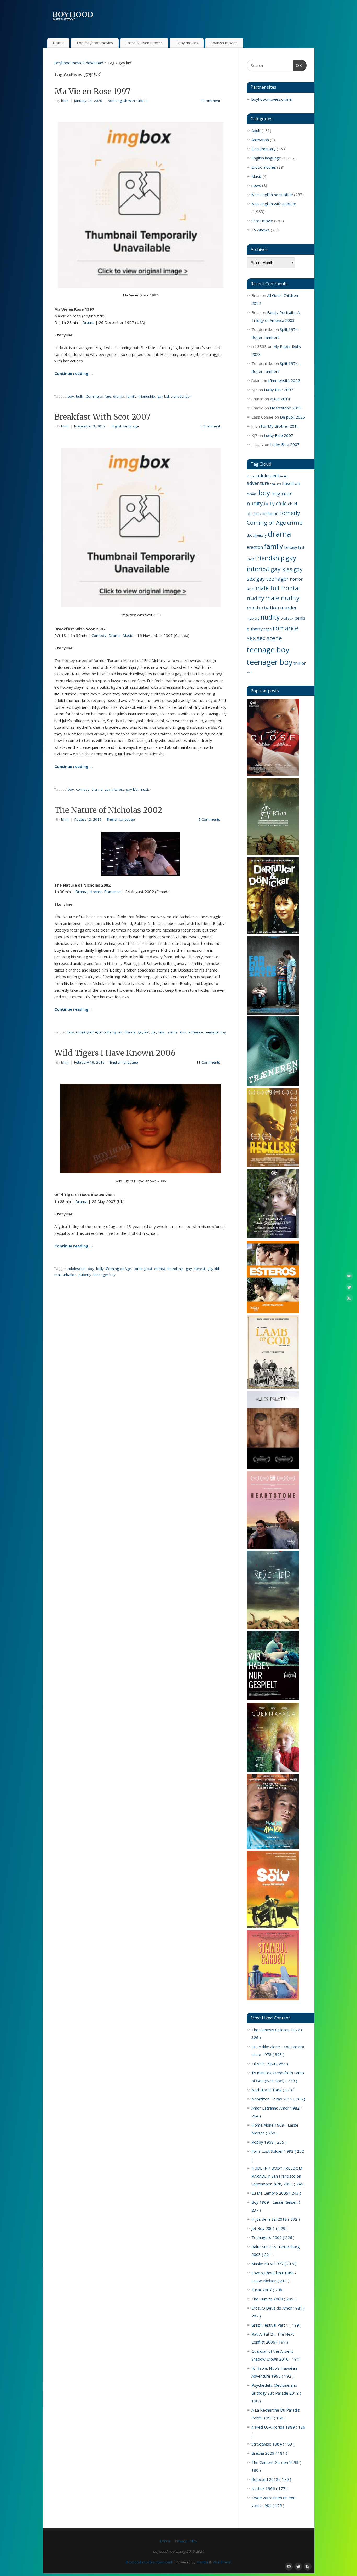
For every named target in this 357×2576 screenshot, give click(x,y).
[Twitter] (349, 1288)
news (256, 185)
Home (58, 43)
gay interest (114, 789)
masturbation (65, 1275)
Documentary (264, 149)
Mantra (202, 2562)
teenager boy (104, 1275)
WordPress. (222, 2562)
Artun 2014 (280, 399)
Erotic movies (264, 167)
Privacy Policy (186, 2541)
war (249, 672)
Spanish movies (224, 43)
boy (71, 396)
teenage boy (215, 1032)
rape (268, 629)
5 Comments (209, 819)
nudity (270, 617)
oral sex (287, 618)
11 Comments (208, 1062)
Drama (88, 322)
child (281, 503)
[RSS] (349, 1299)
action (251, 476)
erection (255, 547)
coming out (113, 1032)
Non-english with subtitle (128, 101)
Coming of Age (98, 396)
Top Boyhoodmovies (95, 43)
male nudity (282, 598)
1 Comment (210, 101)
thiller (300, 663)
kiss (183, 1032)
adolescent (77, 1269)
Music (128, 635)
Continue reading (74, 373)
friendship (147, 396)
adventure (258, 483)
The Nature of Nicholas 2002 (108, 810)
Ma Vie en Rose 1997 (92, 91)
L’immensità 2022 (284, 380)
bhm (65, 101)
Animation (260, 140)
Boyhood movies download (79, 63)
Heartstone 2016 (286, 408)
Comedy (99, 635)
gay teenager (272, 579)
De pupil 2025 (292, 417)
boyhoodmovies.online (272, 99)
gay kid (163, 396)
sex (251, 638)
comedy (83, 789)
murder (288, 608)
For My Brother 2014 (280, 426)
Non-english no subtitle (272, 195)
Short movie (262, 221)
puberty (85, 1275)
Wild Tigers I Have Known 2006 (115, 1053)
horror (172, 1032)
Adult (256, 130)
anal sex (275, 484)
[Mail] (349, 1277)
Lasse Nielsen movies (144, 43)
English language (125, 426)
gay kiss (158, 1032)
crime (295, 522)
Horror (96, 892)
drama (119, 396)
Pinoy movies (187, 43)
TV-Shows (261, 230)
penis (300, 618)
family (131, 396)
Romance (112, 892)
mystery (253, 618)
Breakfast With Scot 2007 (102, 417)
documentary (257, 535)
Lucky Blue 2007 (279, 390)
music (145, 789)
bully (80, 396)
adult (284, 476)
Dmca (165, 2541)
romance (195, 1032)
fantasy (290, 547)
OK (298, 65)
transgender (181, 396)
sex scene (269, 638)
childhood (269, 513)
